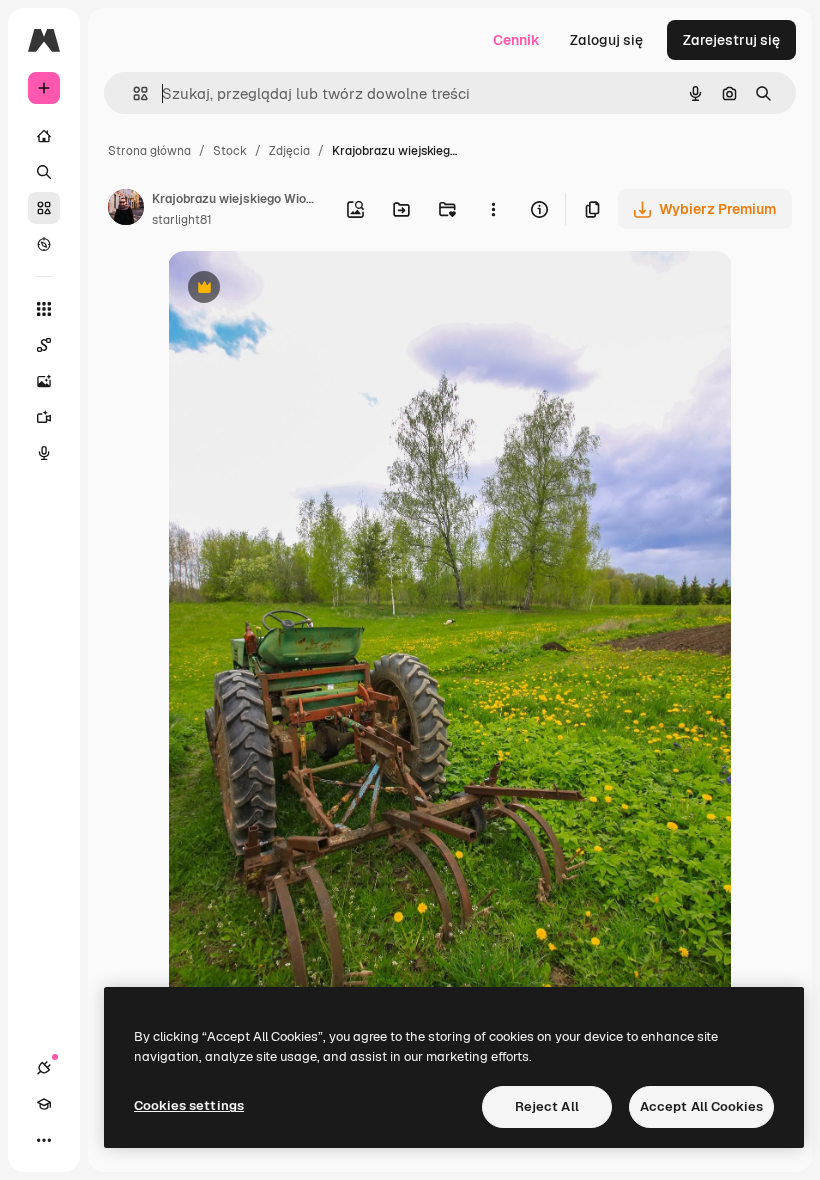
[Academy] (44, 1104)
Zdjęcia (289, 151)
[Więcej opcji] (493, 209)
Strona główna (149, 151)
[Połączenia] (44, 1068)
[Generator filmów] (44, 417)
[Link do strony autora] (126, 210)
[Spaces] (44, 345)
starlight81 (182, 220)
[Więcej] (44, 1140)
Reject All (547, 1106)
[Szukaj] (44, 172)
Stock (230, 151)
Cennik (516, 40)
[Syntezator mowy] (44, 453)
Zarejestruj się (731, 40)
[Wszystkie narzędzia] (44, 309)
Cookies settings (189, 1105)
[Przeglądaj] (44, 244)
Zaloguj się (606, 40)
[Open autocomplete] (132, 93)
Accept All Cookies (701, 1106)
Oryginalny (306, 289)
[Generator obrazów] (44, 381)
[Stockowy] (44, 208)
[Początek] (44, 136)
